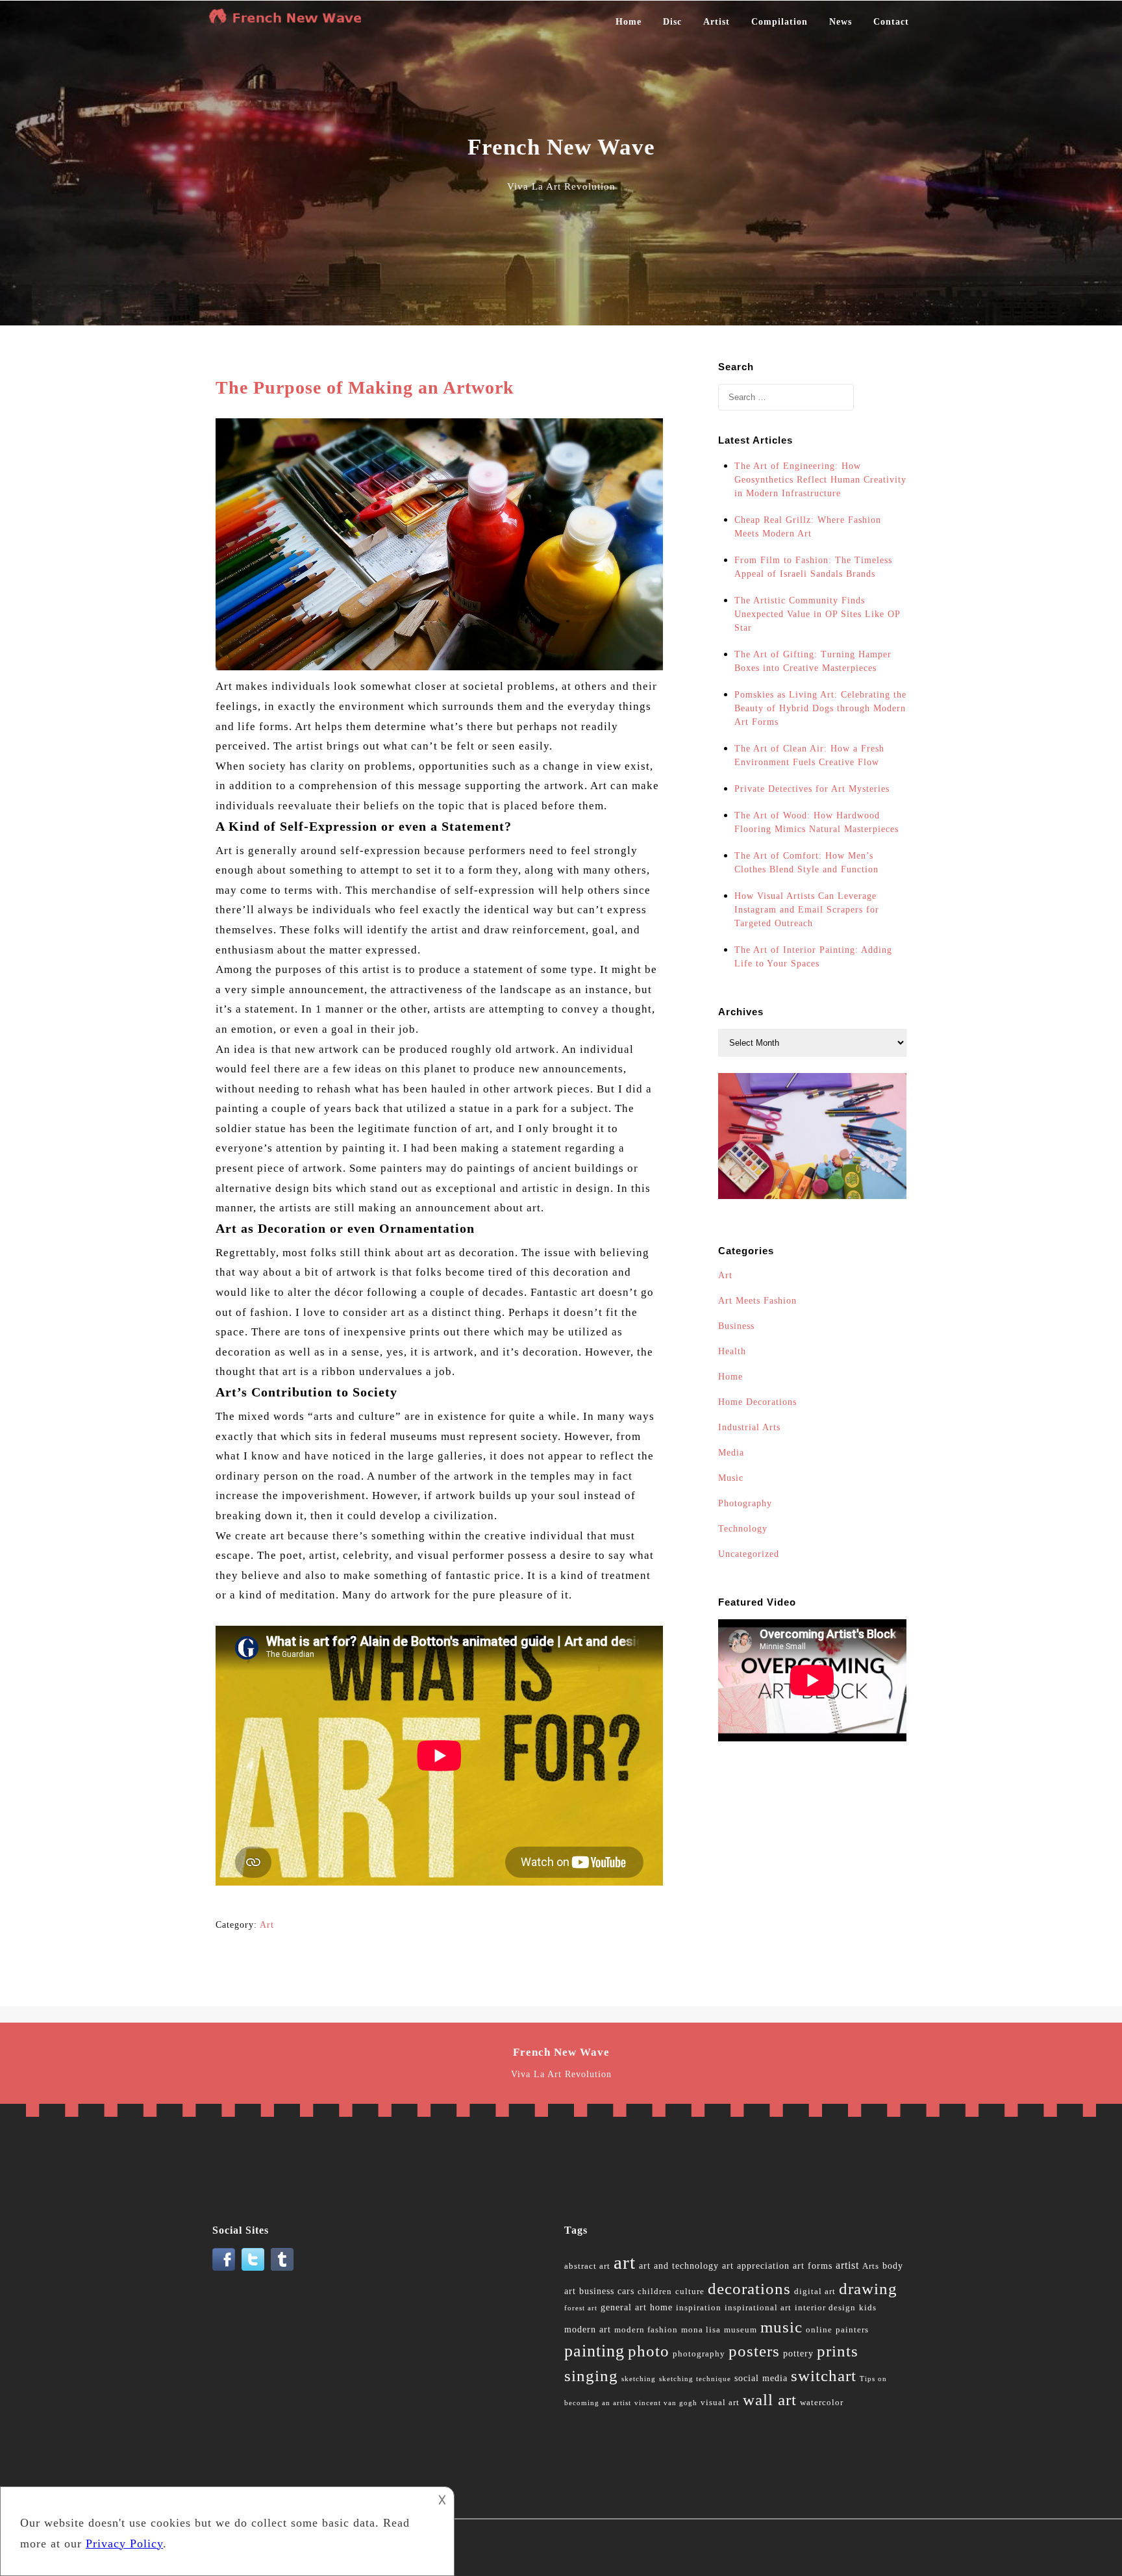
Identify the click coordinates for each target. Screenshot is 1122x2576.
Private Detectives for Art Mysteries (812, 789)
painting (594, 2351)
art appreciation (756, 2266)
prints (838, 2351)
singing (591, 2376)
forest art (581, 2308)
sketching (639, 2379)
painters (852, 2330)
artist (847, 2265)
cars (626, 2291)
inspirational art (758, 2308)
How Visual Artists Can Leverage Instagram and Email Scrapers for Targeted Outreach (807, 910)
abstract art (587, 2266)
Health (732, 1351)
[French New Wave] (288, 22)
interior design (825, 2308)
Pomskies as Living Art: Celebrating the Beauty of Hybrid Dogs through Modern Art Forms (820, 708)
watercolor (822, 2403)
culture (690, 2292)
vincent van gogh (666, 2403)
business (597, 2291)
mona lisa (701, 2330)
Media (731, 1453)
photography (699, 2354)
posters (754, 2351)
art (625, 2262)
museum (741, 2330)
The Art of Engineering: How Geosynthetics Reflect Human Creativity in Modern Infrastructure (820, 480)
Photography (745, 1503)
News (841, 22)
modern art (588, 2330)
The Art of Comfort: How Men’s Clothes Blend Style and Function (806, 863)
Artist (717, 22)
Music (731, 1478)
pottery (798, 2354)
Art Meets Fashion (757, 1301)
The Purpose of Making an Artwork (365, 387)
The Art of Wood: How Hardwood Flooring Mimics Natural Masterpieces (817, 822)
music (781, 2327)
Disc (672, 22)
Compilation (779, 22)
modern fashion (646, 2330)
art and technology (679, 2266)
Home (629, 22)
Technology (743, 1529)
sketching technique (695, 2379)
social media (761, 2378)
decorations (749, 2289)
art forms (813, 2266)
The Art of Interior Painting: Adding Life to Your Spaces (813, 957)
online (819, 2330)
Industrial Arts (749, 1427)
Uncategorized (749, 1554)
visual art (720, 2403)
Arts (871, 2266)
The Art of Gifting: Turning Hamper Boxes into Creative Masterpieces (813, 661)
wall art (770, 2400)
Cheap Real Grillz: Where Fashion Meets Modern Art (808, 527)
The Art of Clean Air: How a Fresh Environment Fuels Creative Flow (809, 755)
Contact (891, 22)
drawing (868, 2289)
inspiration (699, 2308)
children (655, 2292)
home (661, 2307)
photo (649, 2351)
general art (624, 2307)
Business (736, 1326)
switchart (824, 2376)
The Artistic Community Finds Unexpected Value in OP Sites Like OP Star (817, 614)
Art (267, 1925)
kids (868, 2308)
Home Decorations (757, 1402)
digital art (815, 2292)
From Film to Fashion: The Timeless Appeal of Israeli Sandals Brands (813, 567)
